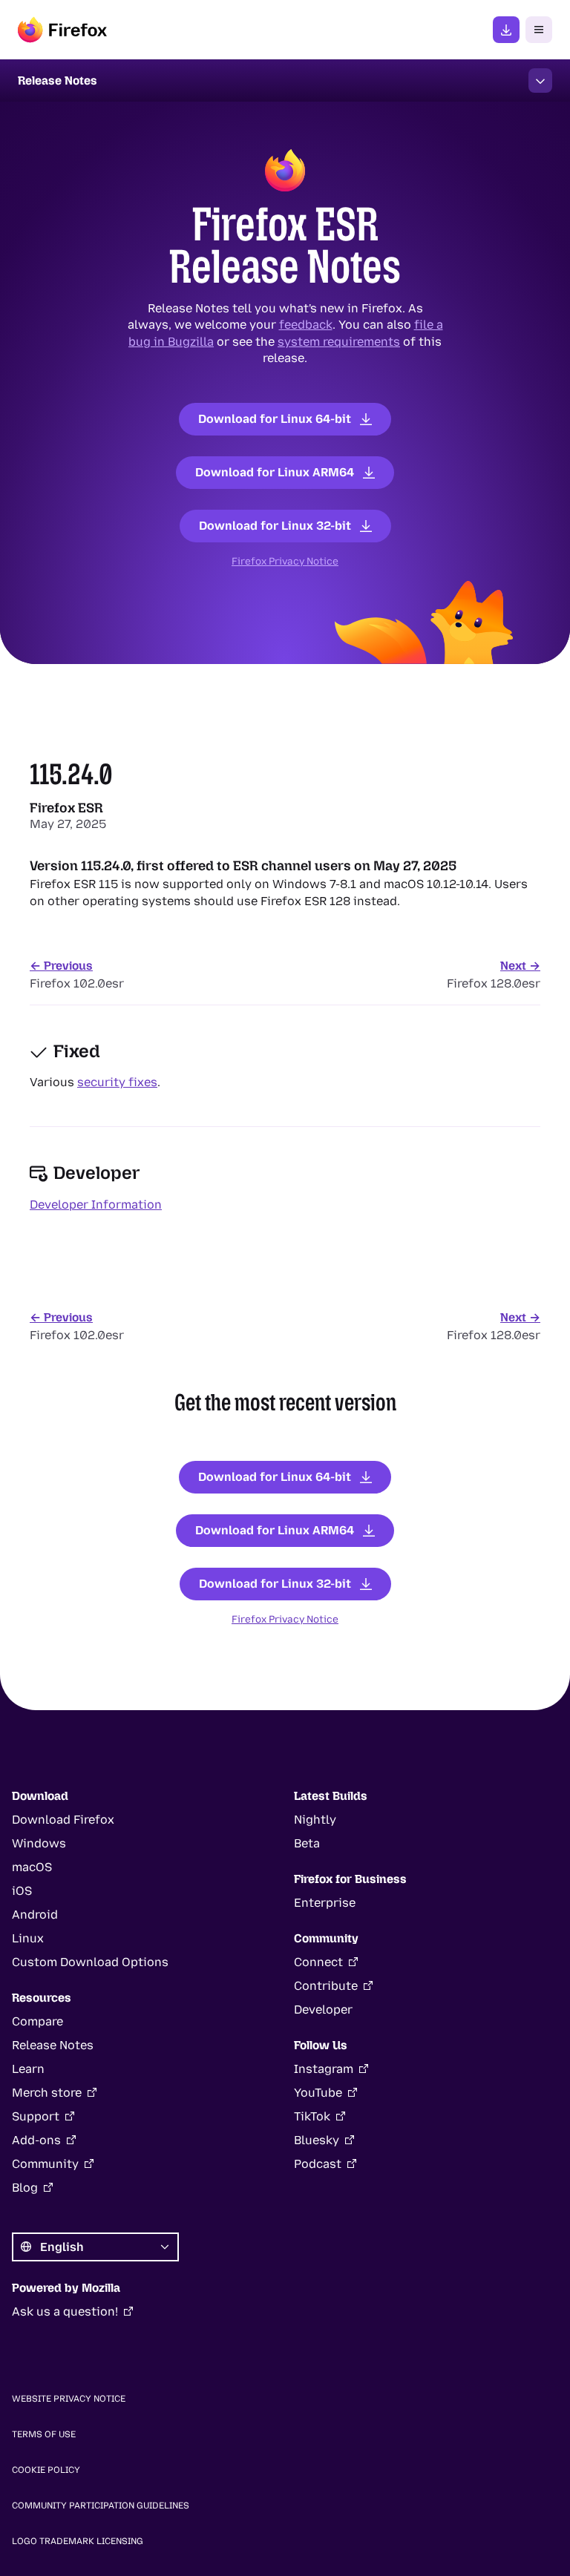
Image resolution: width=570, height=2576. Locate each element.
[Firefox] (62, 30)
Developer (323, 2010)
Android (35, 1915)
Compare (37, 2021)
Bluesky (317, 2140)
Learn (28, 2069)
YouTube (318, 2093)
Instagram (324, 2069)
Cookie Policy (46, 2470)
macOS (32, 1867)
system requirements (339, 341)
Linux (28, 1938)
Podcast (318, 2164)
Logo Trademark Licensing (78, 2541)
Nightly (315, 1820)
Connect (318, 1962)
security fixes (117, 1082)
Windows (39, 1843)
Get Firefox (506, 30)
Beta (307, 1843)
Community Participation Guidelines (101, 2506)
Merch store (47, 2093)
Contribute (326, 1986)
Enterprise (325, 1903)
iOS (22, 1891)
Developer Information (96, 1205)
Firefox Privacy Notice (285, 560)
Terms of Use (44, 2434)
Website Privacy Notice (69, 2399)
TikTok (312, 2116)
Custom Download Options (90, 1962)
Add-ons (36, 2140)
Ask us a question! (65, 2311)
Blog (25, 2188)
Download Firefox (63, 1820)
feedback (306, 325)
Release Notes (53, 2045)
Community (45, 2164)
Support (36, 2116)
